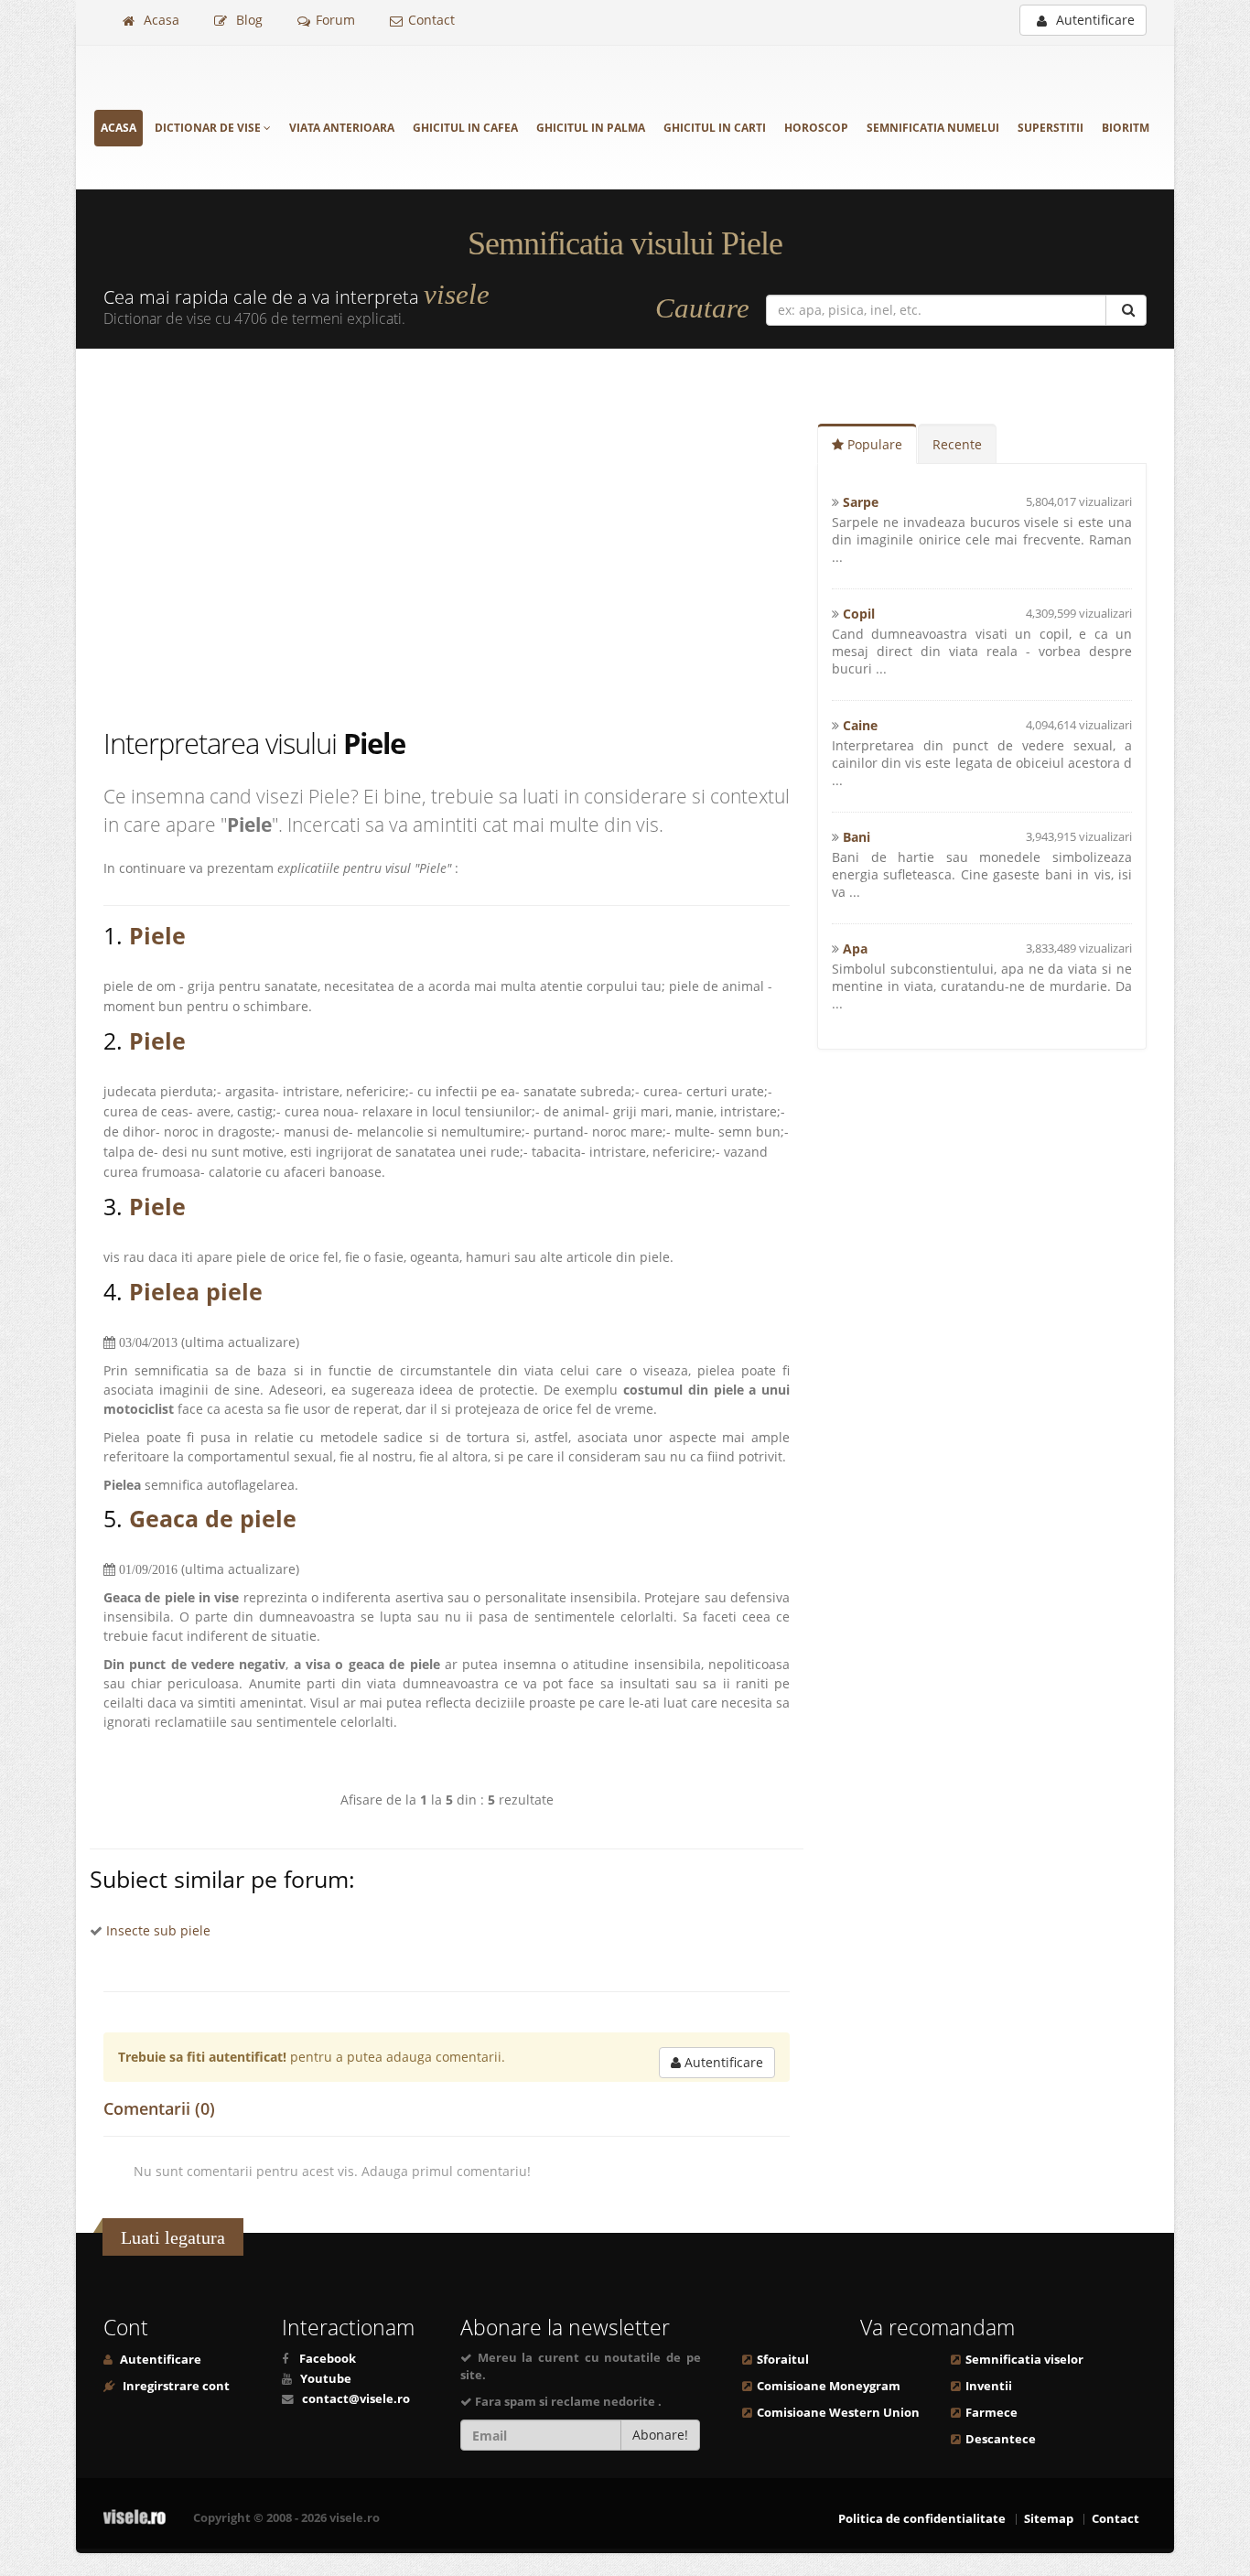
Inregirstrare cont (175, 2386)
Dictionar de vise (209, 128)
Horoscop (816, 128)
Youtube (326, 2379)
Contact (431, 20)
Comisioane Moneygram (829, 2386)
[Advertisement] (460, 541)
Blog (248, 20)
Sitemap (1049, 2519)
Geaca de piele (213, 1518)
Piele (157, 935)
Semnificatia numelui (933, 128)
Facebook (328, 2359)
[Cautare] (1126, 310)
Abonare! (660, 2435)
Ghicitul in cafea (465, 128)
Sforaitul (783, 2360)
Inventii (989, 2386)
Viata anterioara (342, 128)
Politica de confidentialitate (922, 2519)
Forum (335, 20)
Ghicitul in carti (715, 128)
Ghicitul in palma (591, 128)
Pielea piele (196, 1291)
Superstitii (1051, 128)
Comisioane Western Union (838, 2413)
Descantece (1001, 2439)
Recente (957, 444)
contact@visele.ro (356, 2399)
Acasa (160, 20)
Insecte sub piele (158, 1930)
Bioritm (1126, 128)
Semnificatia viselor (1024, 2360)
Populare (873, 444)
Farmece (991, 2413)
